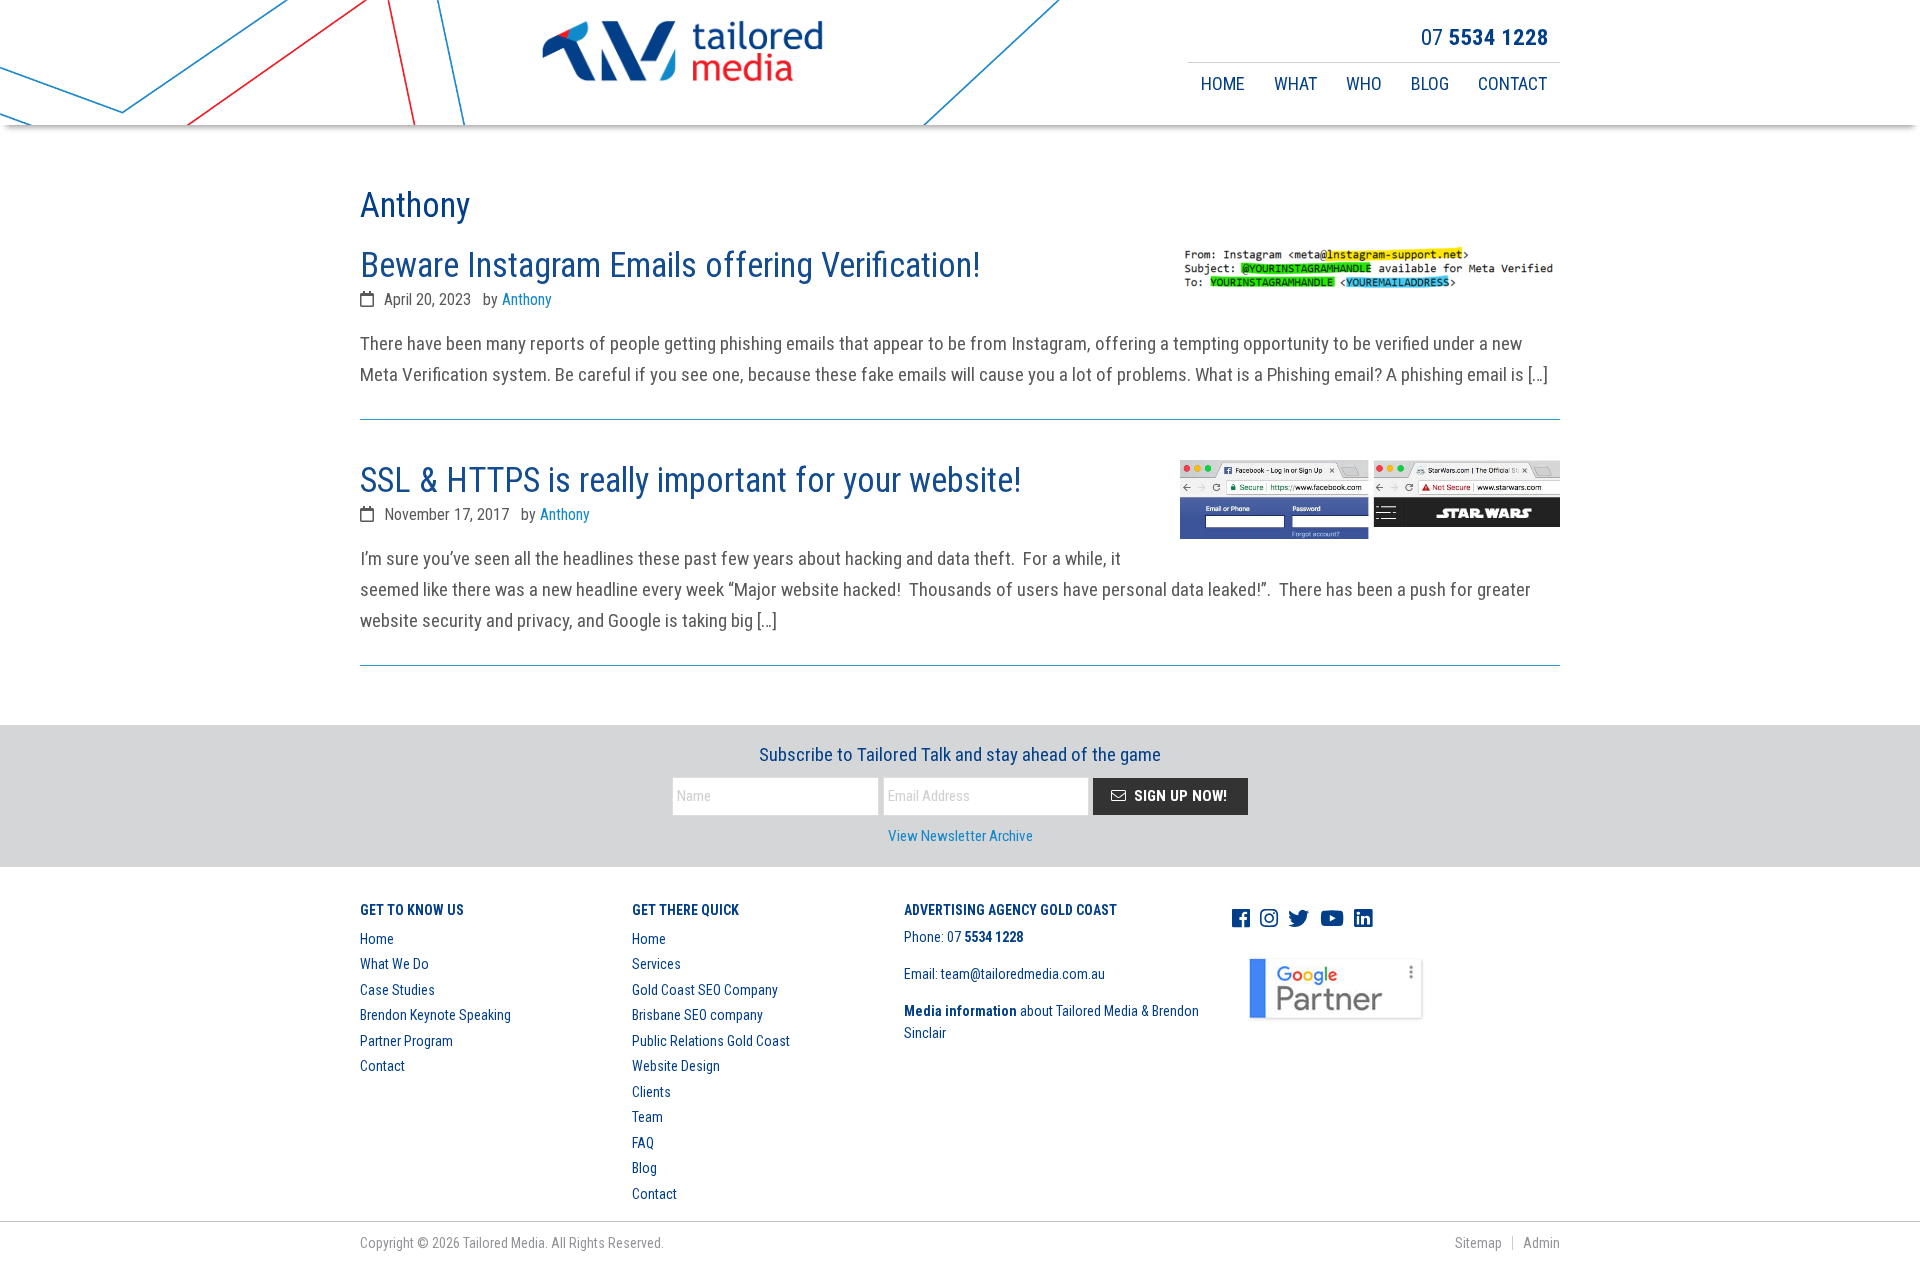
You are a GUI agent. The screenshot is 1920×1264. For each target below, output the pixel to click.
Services (656, 964)
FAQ (643, 1143)
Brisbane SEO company (697, 1015)
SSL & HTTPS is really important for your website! (690, 480)
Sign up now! (1178, 796)
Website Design (676, 1066)
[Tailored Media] (682, 54)
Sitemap (1478, 1243)
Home (377, 939)
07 (985, 937)
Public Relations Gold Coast (711, 1041)
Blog (644, 1168)
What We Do (394, 964)
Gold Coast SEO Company (705, 990)
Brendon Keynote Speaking (435, 1015)
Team (647, 1117)
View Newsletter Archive (960, 836)
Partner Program (406, 1041)
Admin (1541, 1243)
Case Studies (397, 990)
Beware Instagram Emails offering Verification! (670, 265)
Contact (382, 1066)
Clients (651, 1092)
